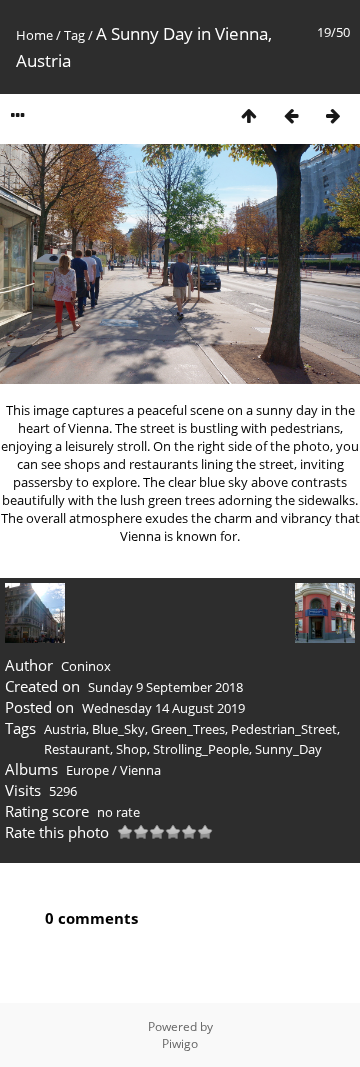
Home (34, 35)
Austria (65, 729)
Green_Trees (188, 729)
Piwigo (180, 1043)
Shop (131, 749)
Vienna (140, 770)
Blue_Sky (118, 729)
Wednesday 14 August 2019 (163, 708)
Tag (74, 35)
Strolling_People (201, 749)
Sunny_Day (288, 749)
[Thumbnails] (249, 115)
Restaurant (77, 749)
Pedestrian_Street (284, 729)
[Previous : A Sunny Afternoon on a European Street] (291, 115)
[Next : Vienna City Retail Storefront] (333, 115)
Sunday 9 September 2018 (165, 687)
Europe (87, 770)
